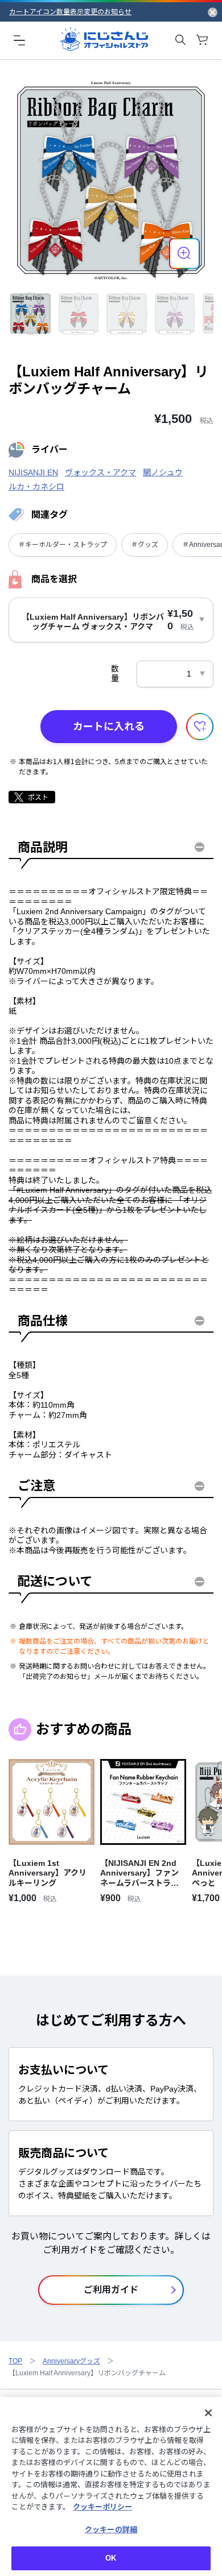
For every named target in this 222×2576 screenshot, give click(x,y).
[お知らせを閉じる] (213, 12)
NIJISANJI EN (33, 472)
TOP (15, 2361)
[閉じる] (208, 2413)
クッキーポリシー (102, 2507)
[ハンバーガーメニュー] (19, 40)
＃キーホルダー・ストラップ (63, 545)
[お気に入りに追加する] (200, 727)
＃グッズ (145, 545)
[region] (111, 2486)
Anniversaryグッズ (71, 2361)
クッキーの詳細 (111, 2530)
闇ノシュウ (163, 472)
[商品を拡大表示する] (184, 254)
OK (111, 2558)
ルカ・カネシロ (36, 487)
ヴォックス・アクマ (100, 472)
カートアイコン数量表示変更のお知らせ (70, 12)
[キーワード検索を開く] (180, 40)
